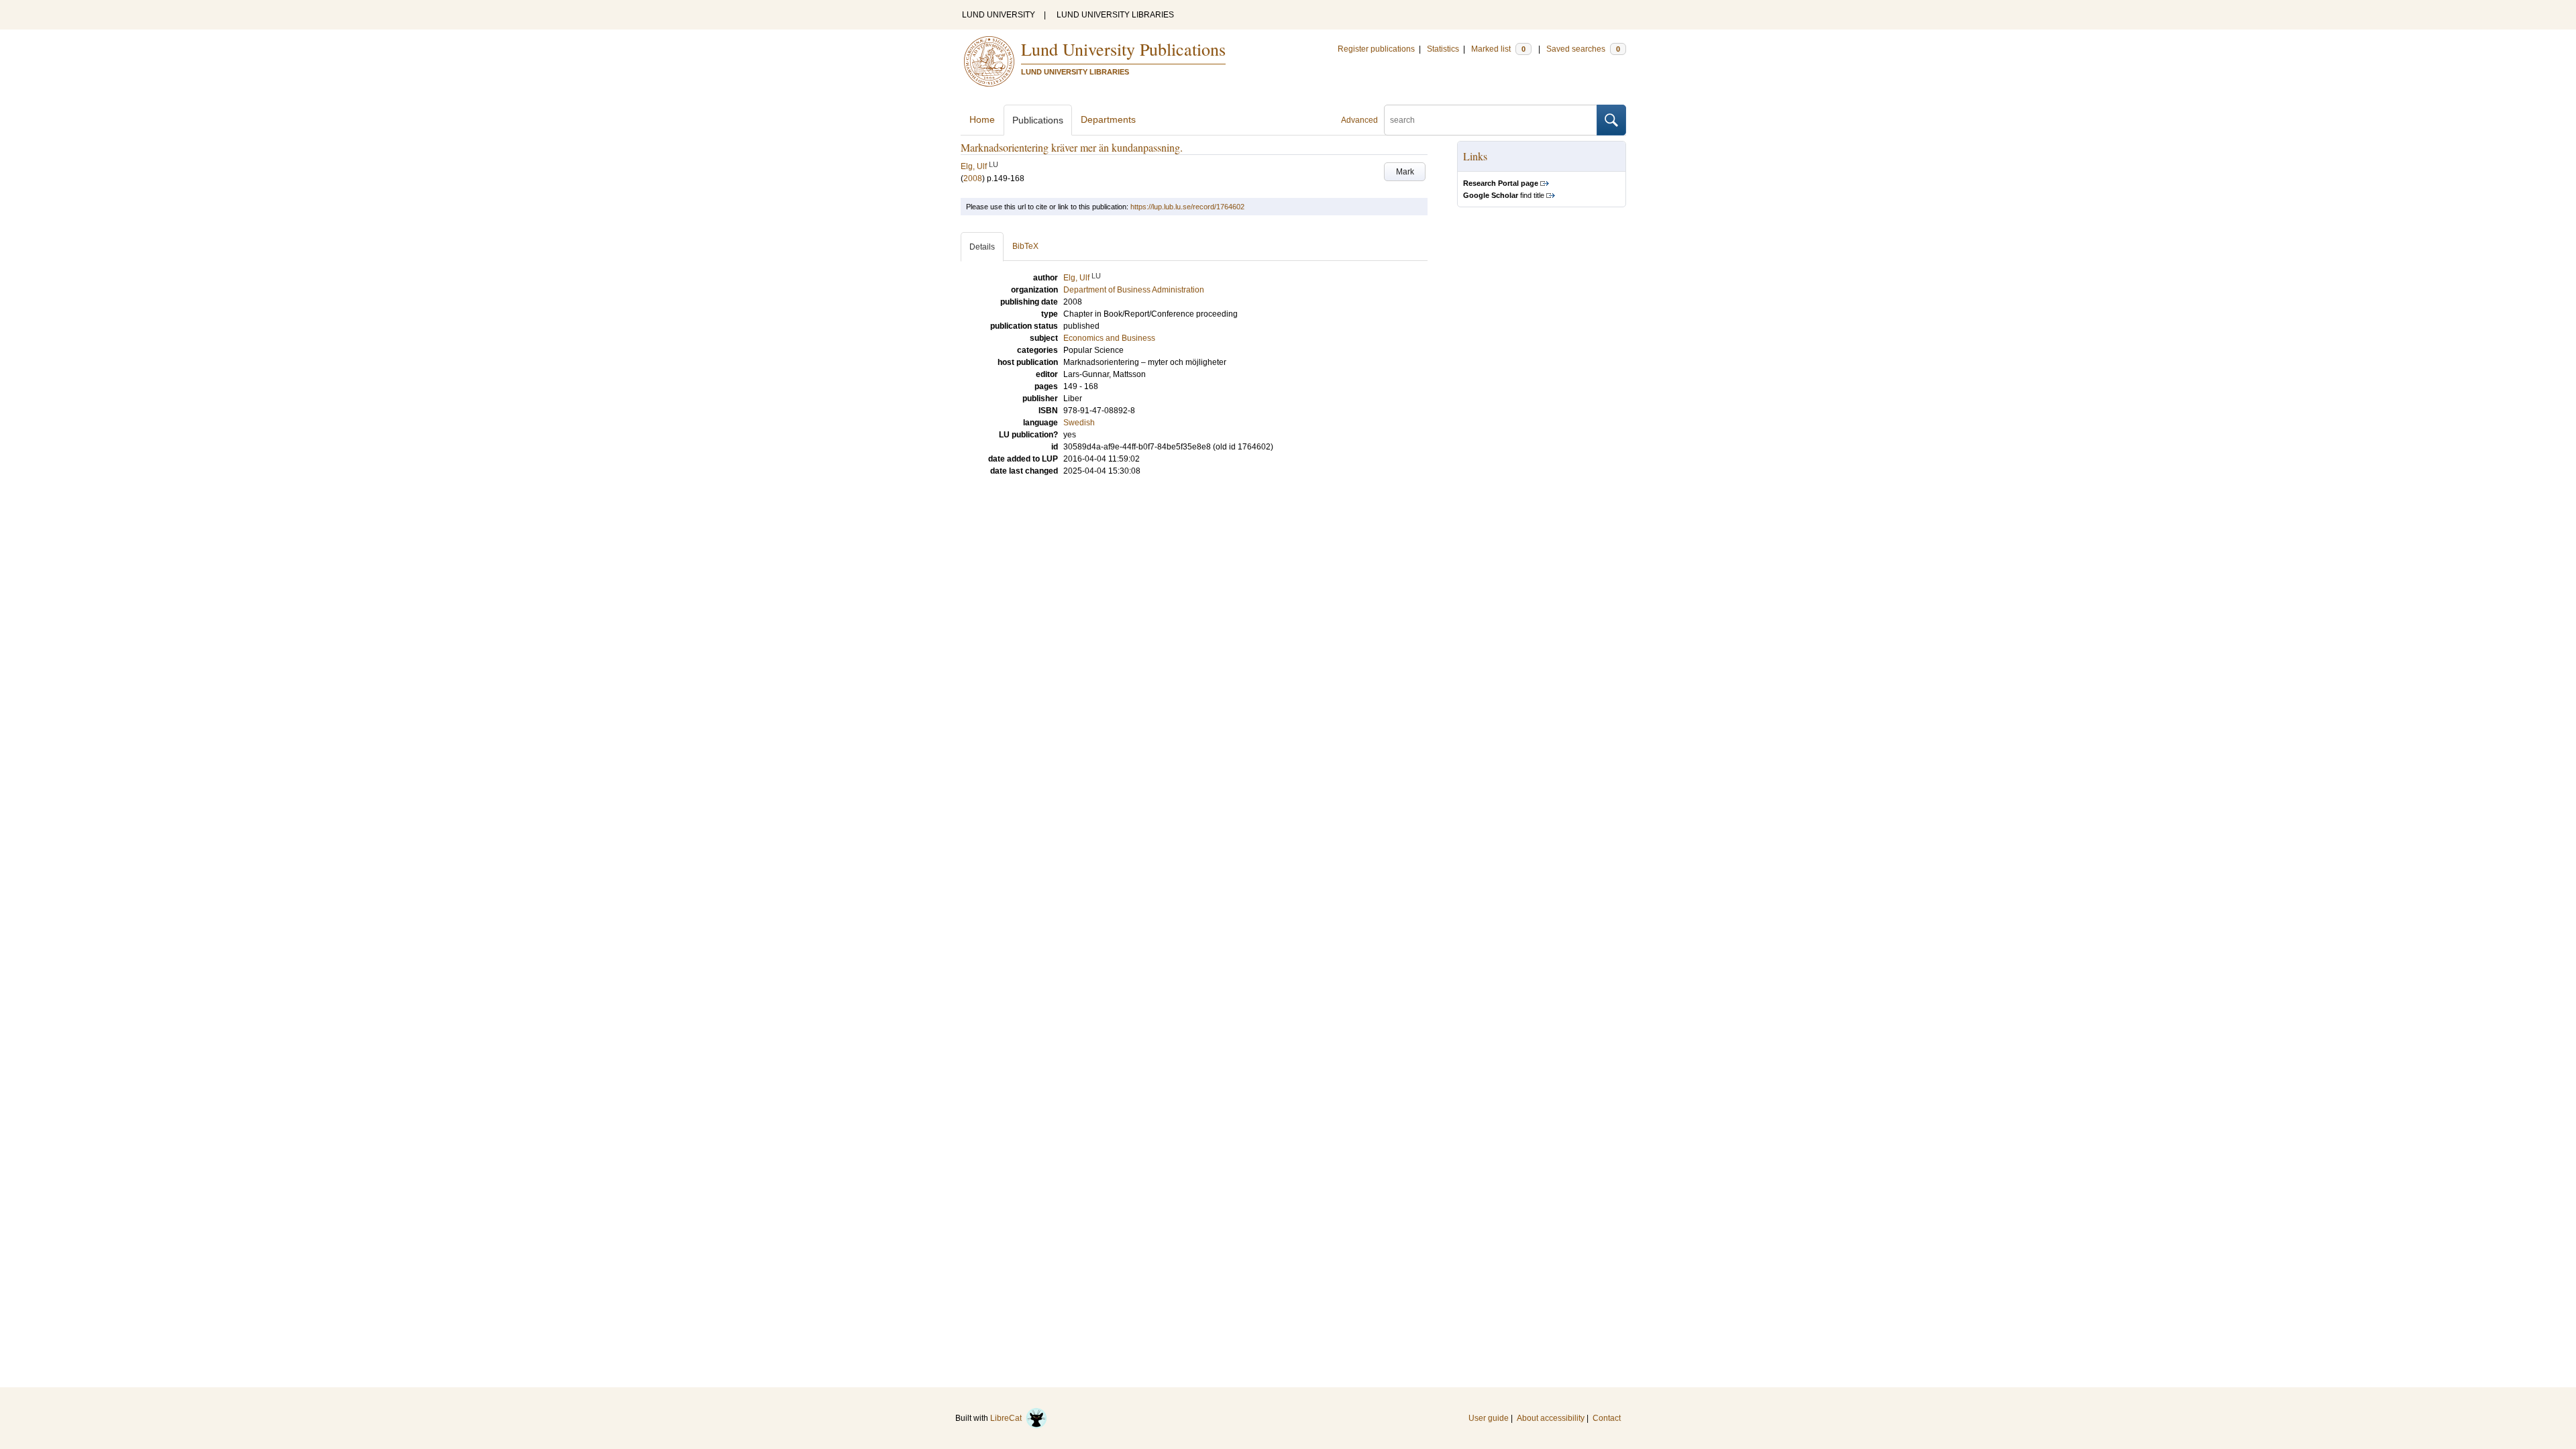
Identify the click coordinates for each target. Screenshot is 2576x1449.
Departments (1108, 119)
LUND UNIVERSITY (999, 15)
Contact (1607, 1418)
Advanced (1359, 120)
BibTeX (1025, 246)
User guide (1489, 1418)
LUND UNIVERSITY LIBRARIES (1115, 15)
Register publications (1376, 49)
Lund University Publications (1123, 49)
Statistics (1443, 49)
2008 (973, 178)
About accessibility (1551, 1418)
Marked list (1498, 49)
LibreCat (1008, 1418)
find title (1504, 195)
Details (982, 247)
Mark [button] (1405, 172)
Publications (1038, 120)
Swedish (1079, 423)
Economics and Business (1109, 338)
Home (982, 119)
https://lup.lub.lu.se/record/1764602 (1187, 207)
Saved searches (1583, 49)
